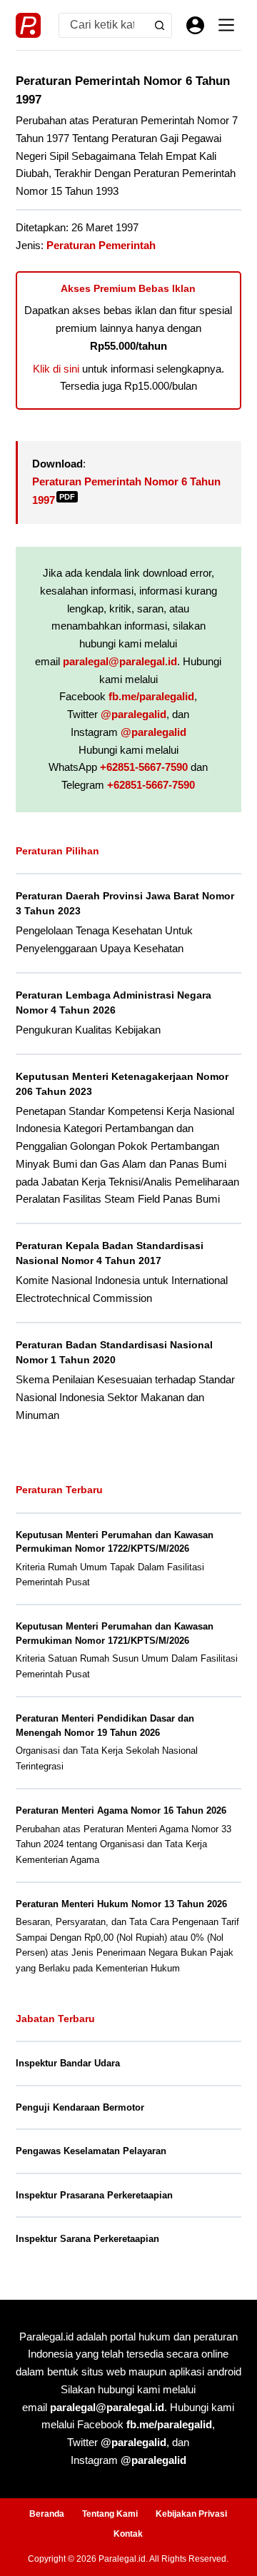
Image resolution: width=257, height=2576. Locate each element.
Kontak (128, 2534)
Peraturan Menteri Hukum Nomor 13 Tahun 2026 (121, 1904)
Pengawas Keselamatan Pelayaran (91, 2151)
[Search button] (160, 25)
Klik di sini (56, 369)
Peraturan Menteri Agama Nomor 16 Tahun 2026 (121, 1810)
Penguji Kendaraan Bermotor (80, 2107)
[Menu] (226, 25)
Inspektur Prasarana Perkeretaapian (94, 2195)
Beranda (47, 2514)
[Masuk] (195, 25)
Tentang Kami (110, 2514)
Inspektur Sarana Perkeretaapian (87, 2239)
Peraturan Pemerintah (101, 245)
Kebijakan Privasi (191, 2514)
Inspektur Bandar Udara (68, 2063)
